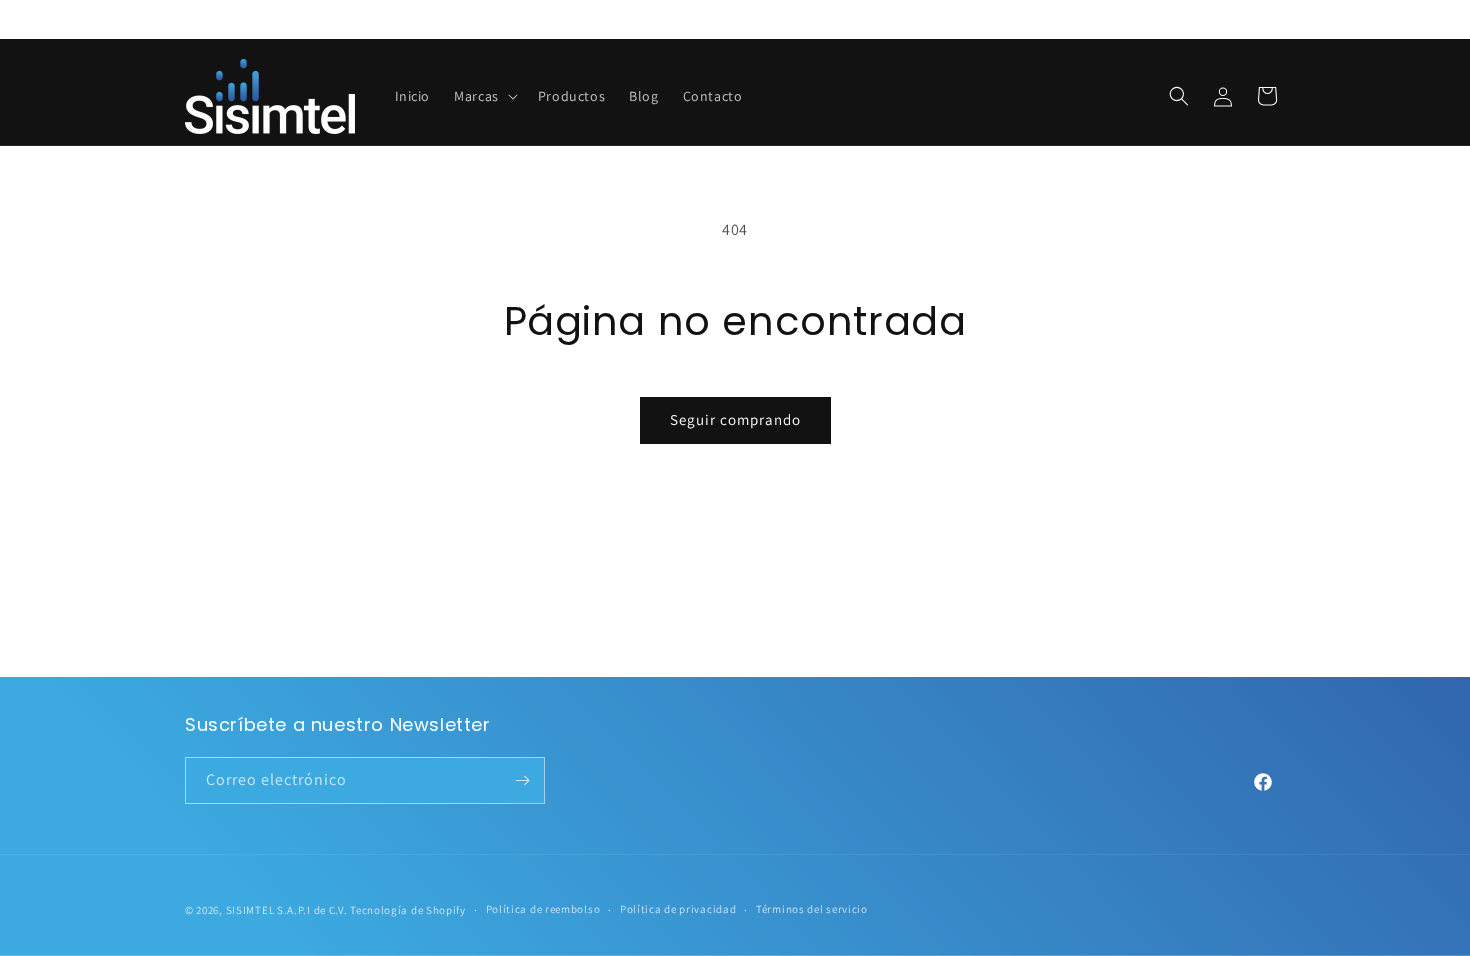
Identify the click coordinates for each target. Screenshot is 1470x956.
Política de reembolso (543, 909)
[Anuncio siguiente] (1278, 19)
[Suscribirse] (522, 780)
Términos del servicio (812, 909)
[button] (484, 96)
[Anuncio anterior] (192, 19)
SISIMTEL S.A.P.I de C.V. (287, 910)
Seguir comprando (735, 419)
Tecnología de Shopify (408, 910)
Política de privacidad (678, 909)
